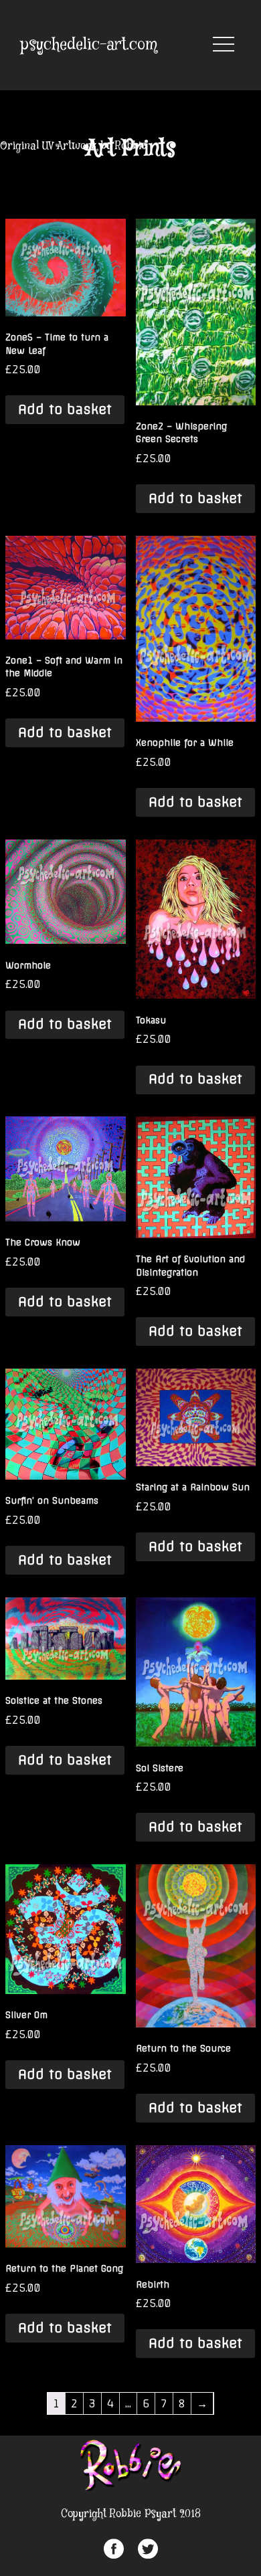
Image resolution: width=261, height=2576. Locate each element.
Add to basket (65, 409)
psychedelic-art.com (89, 45)
